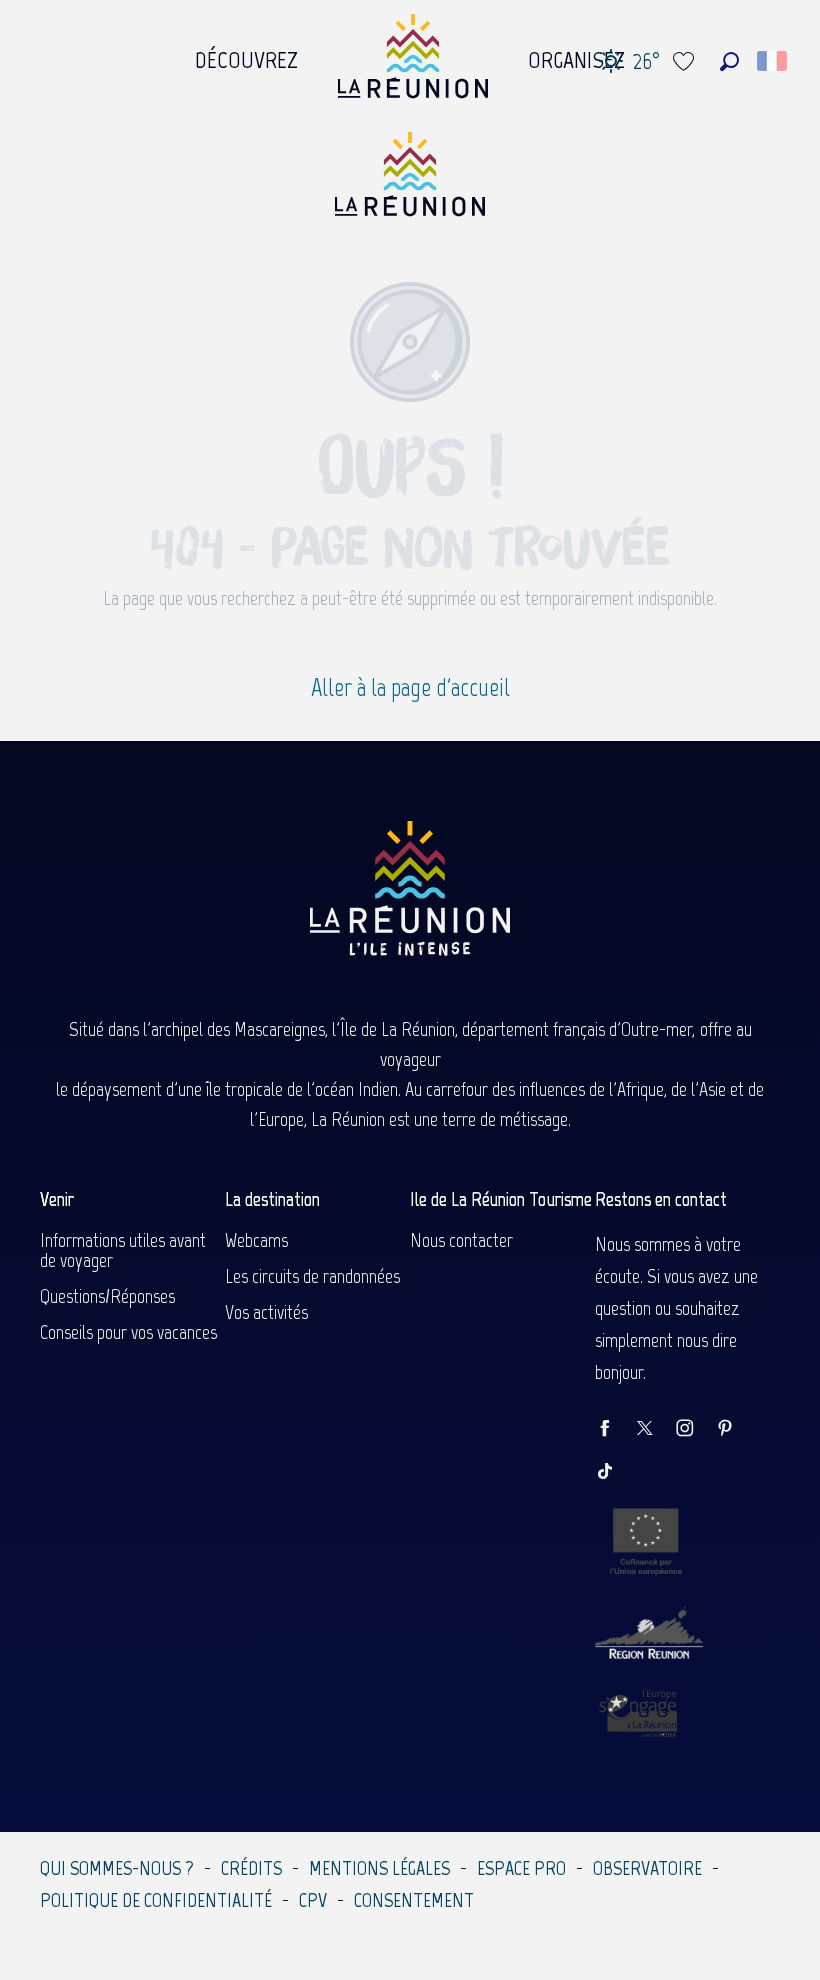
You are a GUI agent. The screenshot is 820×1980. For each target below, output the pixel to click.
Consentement (414, 1900)
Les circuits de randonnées (312, 1276)
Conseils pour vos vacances (128, 1332)
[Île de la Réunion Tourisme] (410, 181)
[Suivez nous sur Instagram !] (695, 1429)
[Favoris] (686, 61)
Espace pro (521, 1868)
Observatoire (647, 1868)
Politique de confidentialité (156, 1900)
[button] (729, 61)
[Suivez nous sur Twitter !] (655, 1429)
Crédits (251, 1868)
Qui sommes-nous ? (117, 1868)
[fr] (773, 61)
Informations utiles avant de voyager (123, 1250)
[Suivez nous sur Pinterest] (735, 1429)
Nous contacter (461, 1240)
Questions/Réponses (107, 1296)
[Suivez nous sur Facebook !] (615, 1429)
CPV (313, 1900)
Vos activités (266, 1312)
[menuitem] (246, 55)
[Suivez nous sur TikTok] (615, 1472)
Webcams (256, 1240)
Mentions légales (379, 1868)
